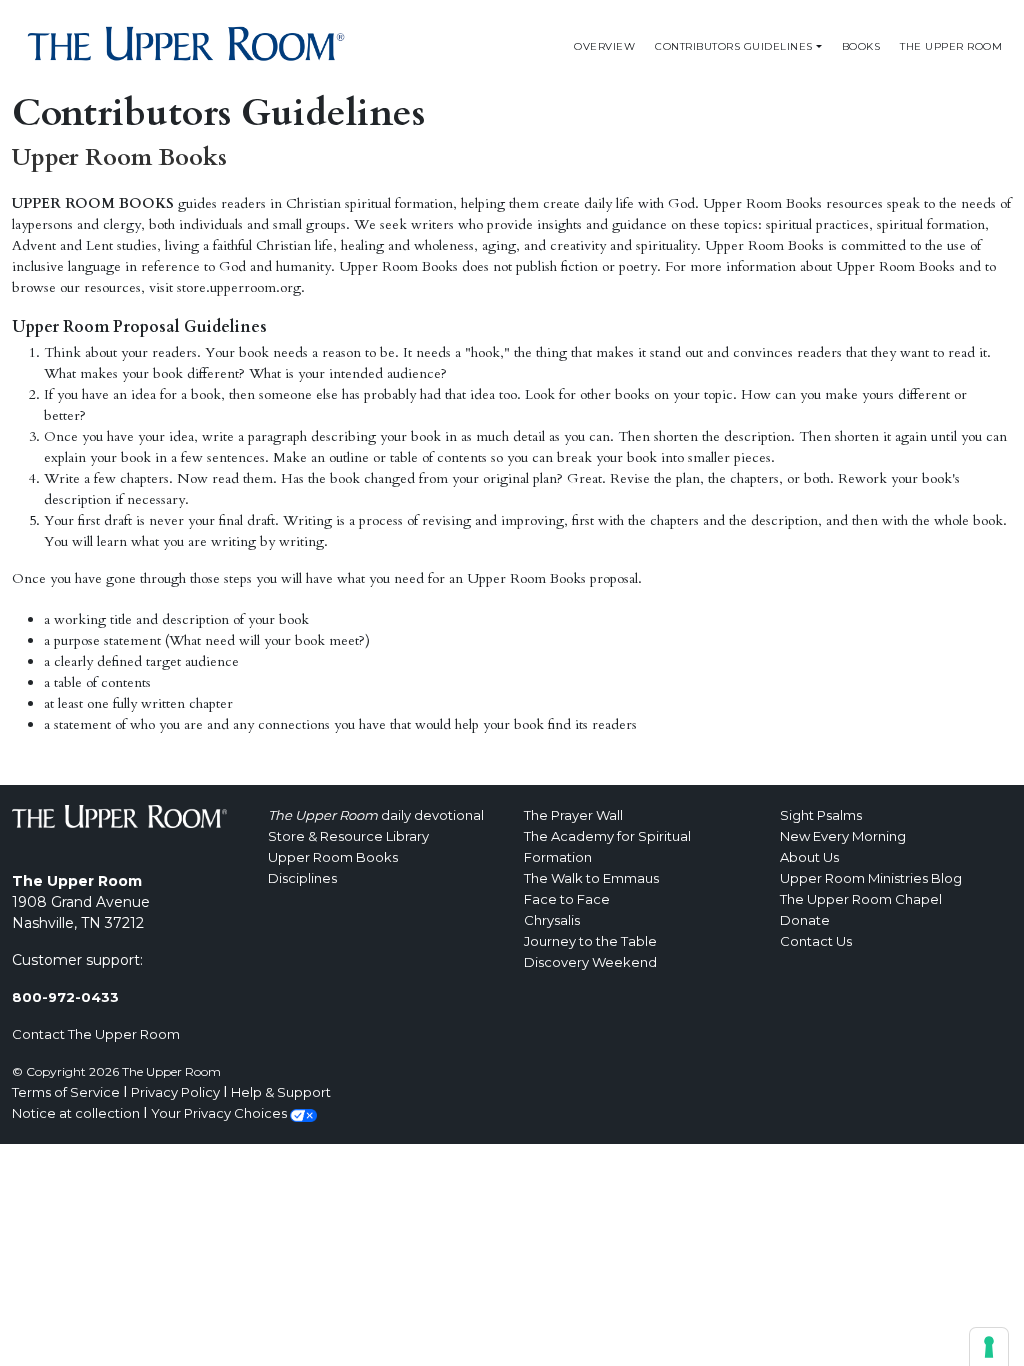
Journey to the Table (590, 941)
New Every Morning (843, 836)
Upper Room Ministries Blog (871, 878)
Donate (805, 920)
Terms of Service (66, 1092)
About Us (809, 857)
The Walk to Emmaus (591, 878)
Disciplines (302, 878)
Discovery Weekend (590, 962)
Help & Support (281, 1092)
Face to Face (567, 899)
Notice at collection (76, 1113)
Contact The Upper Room (96, 1034)
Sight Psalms (821, 815)
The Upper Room (951, 46)
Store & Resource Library (348, 836)
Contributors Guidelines (734, 46)
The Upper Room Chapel (861, 899)
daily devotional (376, 815)
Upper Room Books (333, 857)
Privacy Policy (175, 1092)
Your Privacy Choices (220, 1113)
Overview (604, 46)
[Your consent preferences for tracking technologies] (989, 1347)
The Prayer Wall (573, 815)
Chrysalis (552, 920)
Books (861, 46)
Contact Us (816, 941)
